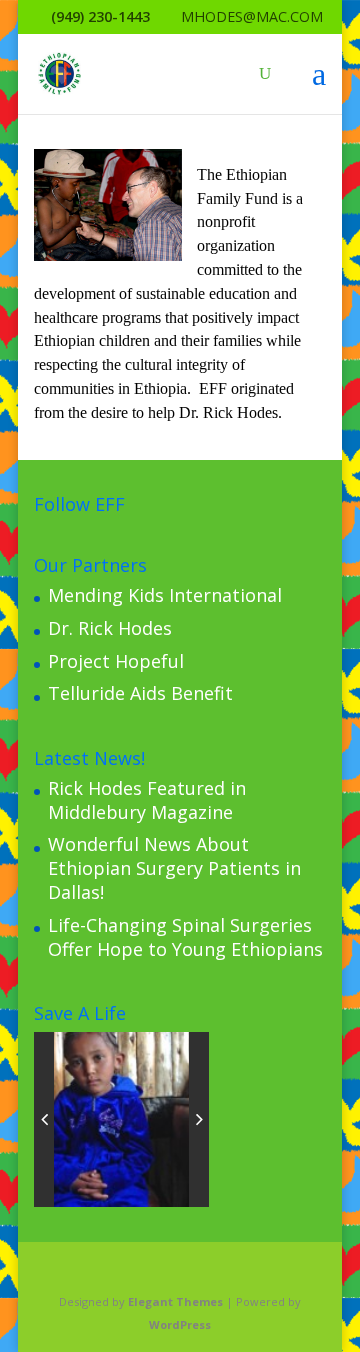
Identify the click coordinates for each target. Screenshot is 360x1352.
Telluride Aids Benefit (140, 693)
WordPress (180, 1324)
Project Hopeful (116, 661)
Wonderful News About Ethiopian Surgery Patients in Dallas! (174, 868)
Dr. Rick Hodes (110, 628)
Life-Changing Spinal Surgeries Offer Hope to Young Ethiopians (185, 937)
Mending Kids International (165, 595)
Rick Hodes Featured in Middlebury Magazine (147, 800)
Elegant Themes (175, 1301)
